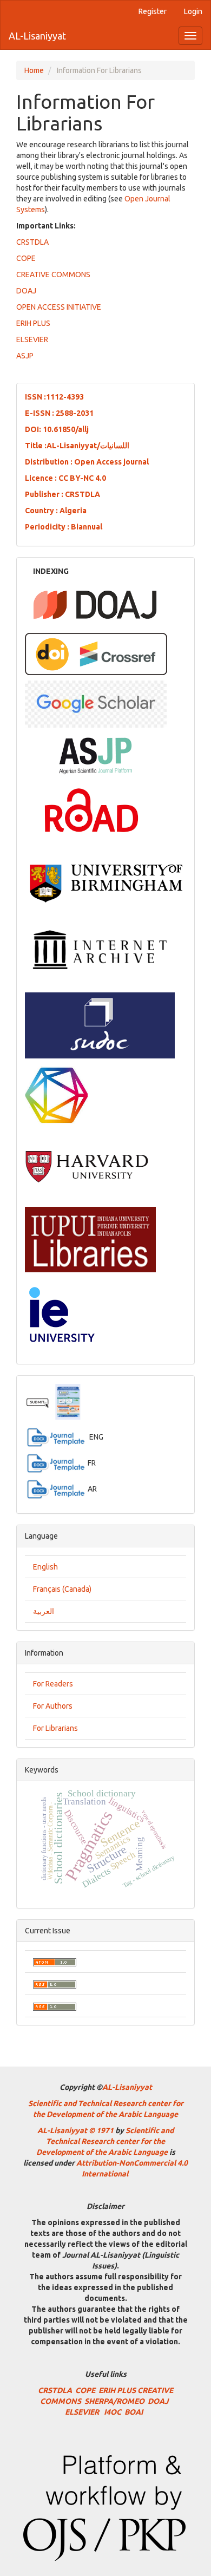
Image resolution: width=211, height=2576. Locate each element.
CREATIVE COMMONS (53, 274)
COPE (26, 258)
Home (34, 70)
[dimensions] (56, 1095)
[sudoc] (100, 1025)
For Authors (53, 1706)
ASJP (25, 356)
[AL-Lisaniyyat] (96, 703)
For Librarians (55, 1728)
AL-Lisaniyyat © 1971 (75, 2130)
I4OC (113, 2412)
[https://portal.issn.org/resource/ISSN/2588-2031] (91, 809)
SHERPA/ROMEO (114, 2401)
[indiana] (90, 1239)
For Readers (53, 1684)
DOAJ (26, 291)
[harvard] (87, 1166)
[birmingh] (106, 882)
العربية (44, 1611)
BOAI (135, 2412)
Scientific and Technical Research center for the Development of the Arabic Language (105, 2141)
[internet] (100, 949)
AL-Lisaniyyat (37, 36)
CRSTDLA (32, 242)
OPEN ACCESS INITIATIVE (59, 307)
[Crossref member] (96, 653)
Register (153, 11)
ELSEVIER (32, 339)
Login (193, 11)
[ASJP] (95, 754)
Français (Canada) (62, 1589)
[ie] (61, 1313)
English (45, 1567)
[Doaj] (95, 604)
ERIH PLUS (33, 323)
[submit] (40, 1402)
